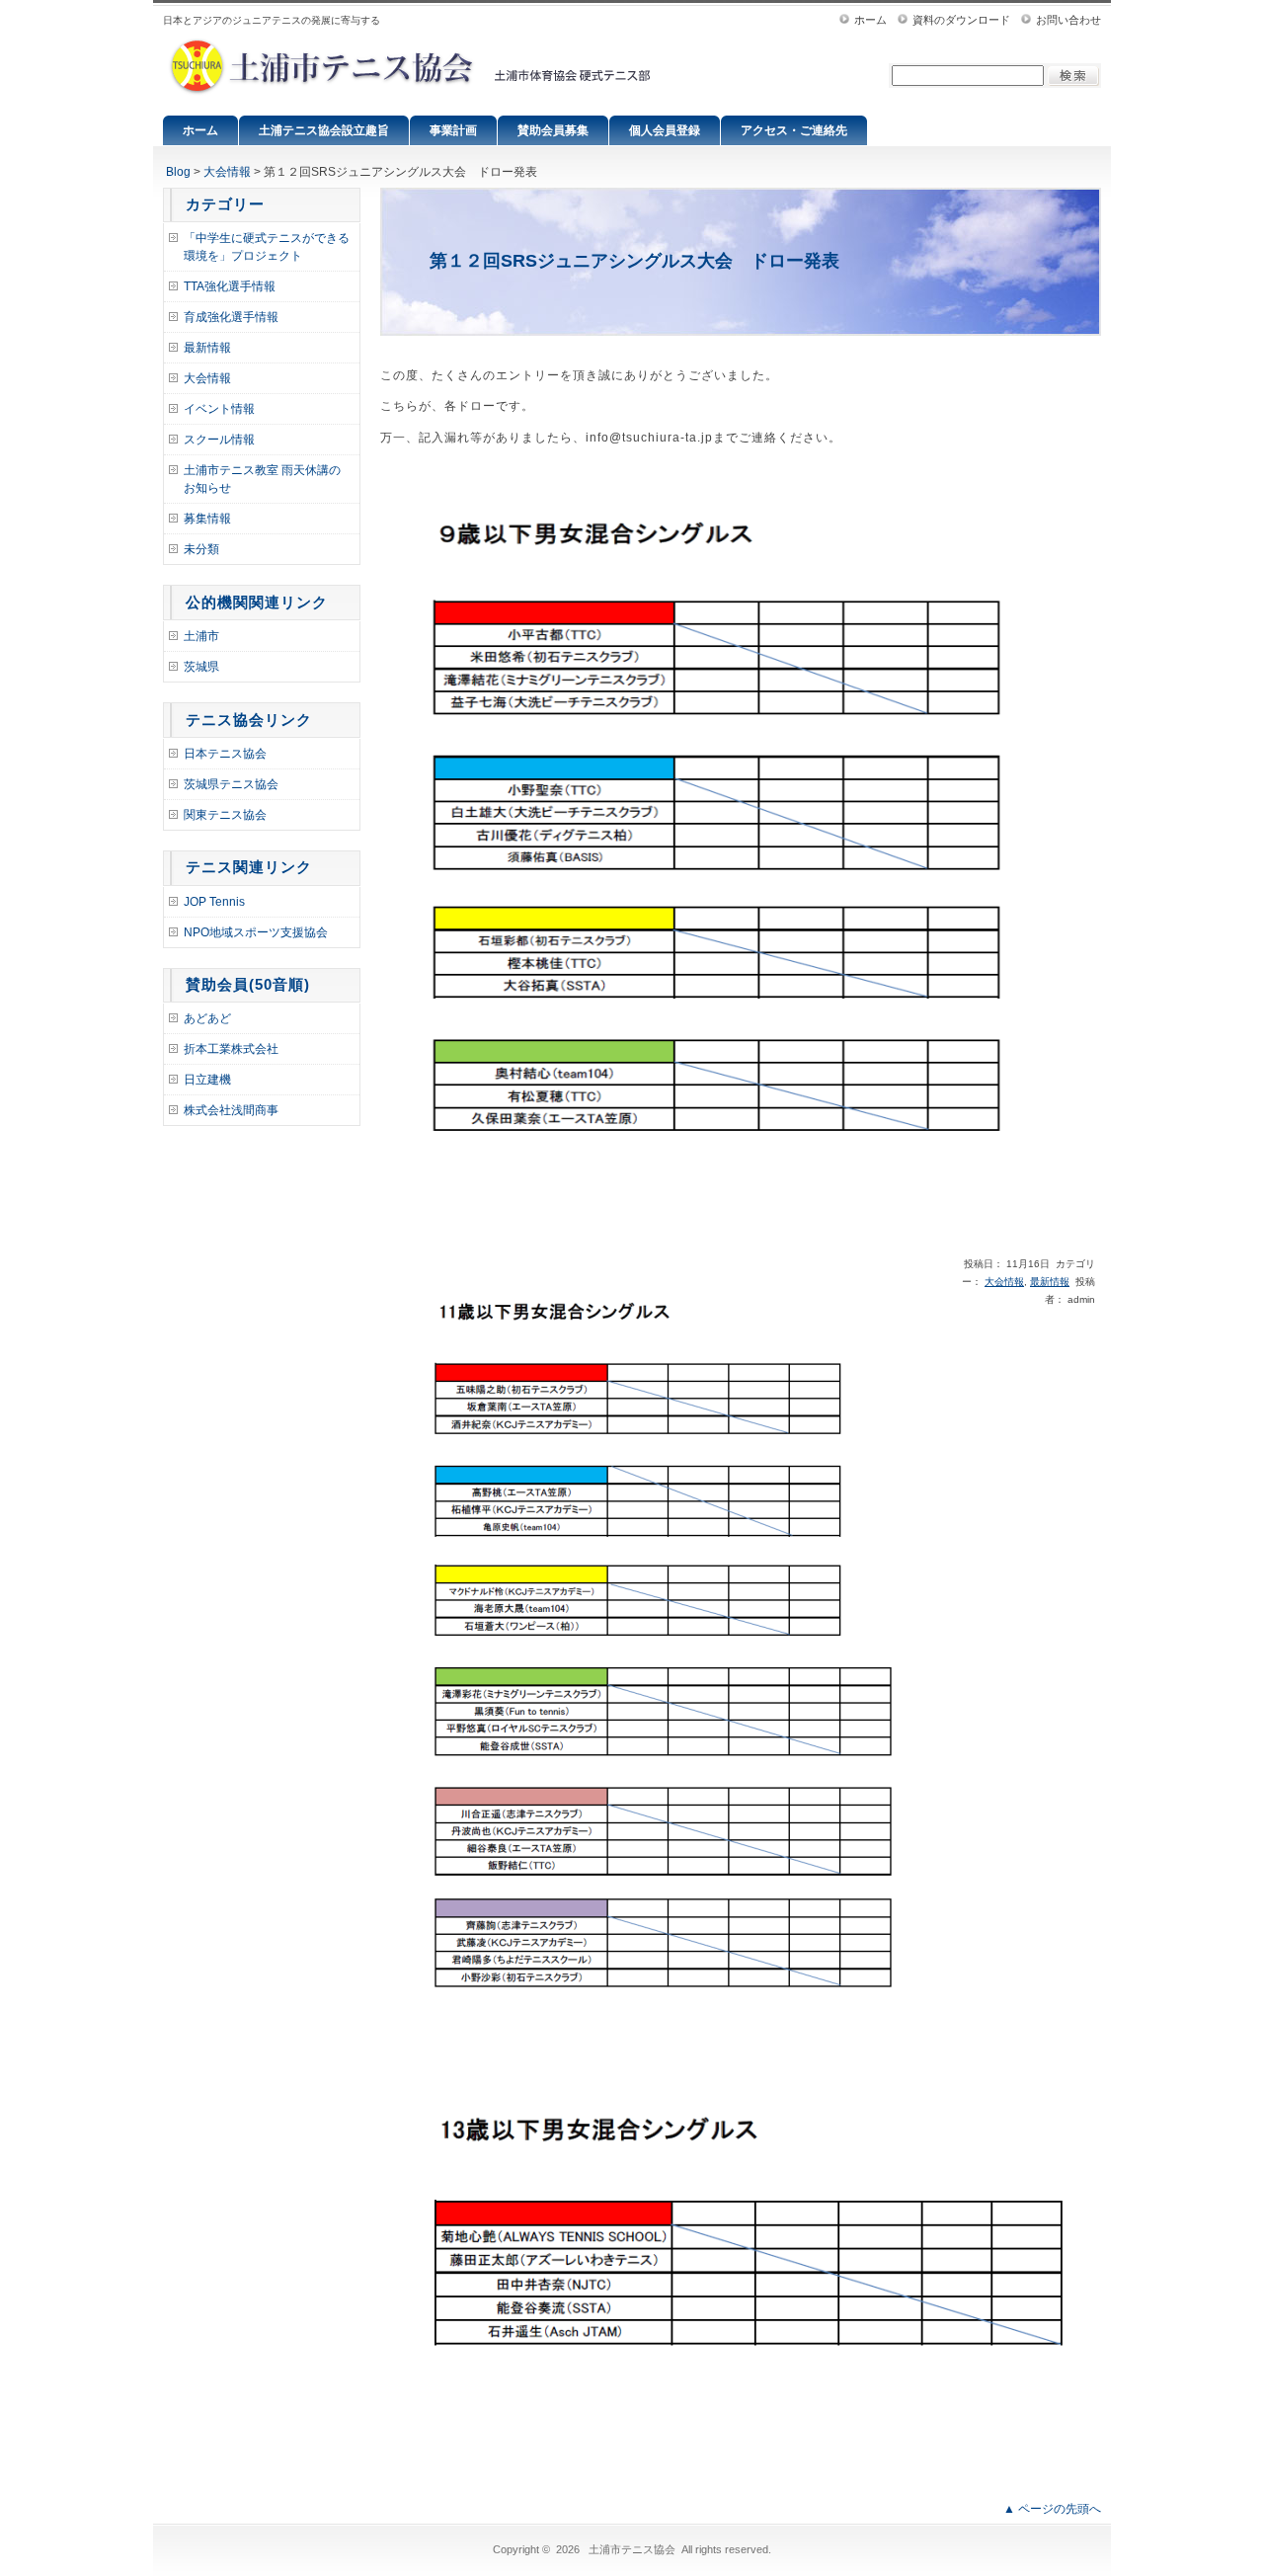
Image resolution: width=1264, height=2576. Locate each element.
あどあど (207, 1018)
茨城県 (201, 667)
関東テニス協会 (225, 815)
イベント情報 (219, 409)
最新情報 (207, 348)
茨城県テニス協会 (231, 784)
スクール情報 (219, 440)
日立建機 (207, 1080)
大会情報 (227, 172)
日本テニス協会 (225, 754)
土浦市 (201, 636)
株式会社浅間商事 (231, 1110)
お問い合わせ (1068, 20)
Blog (178, 172)
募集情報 (207, 519)
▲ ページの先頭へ (1052, 2509)
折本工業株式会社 (231, 1049)
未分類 (201, 549)
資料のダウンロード (961, 20)
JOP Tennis (214, 902)
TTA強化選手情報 (230, 286)
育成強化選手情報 (231, 317)
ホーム (870, 20)
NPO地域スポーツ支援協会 (256, 932)
